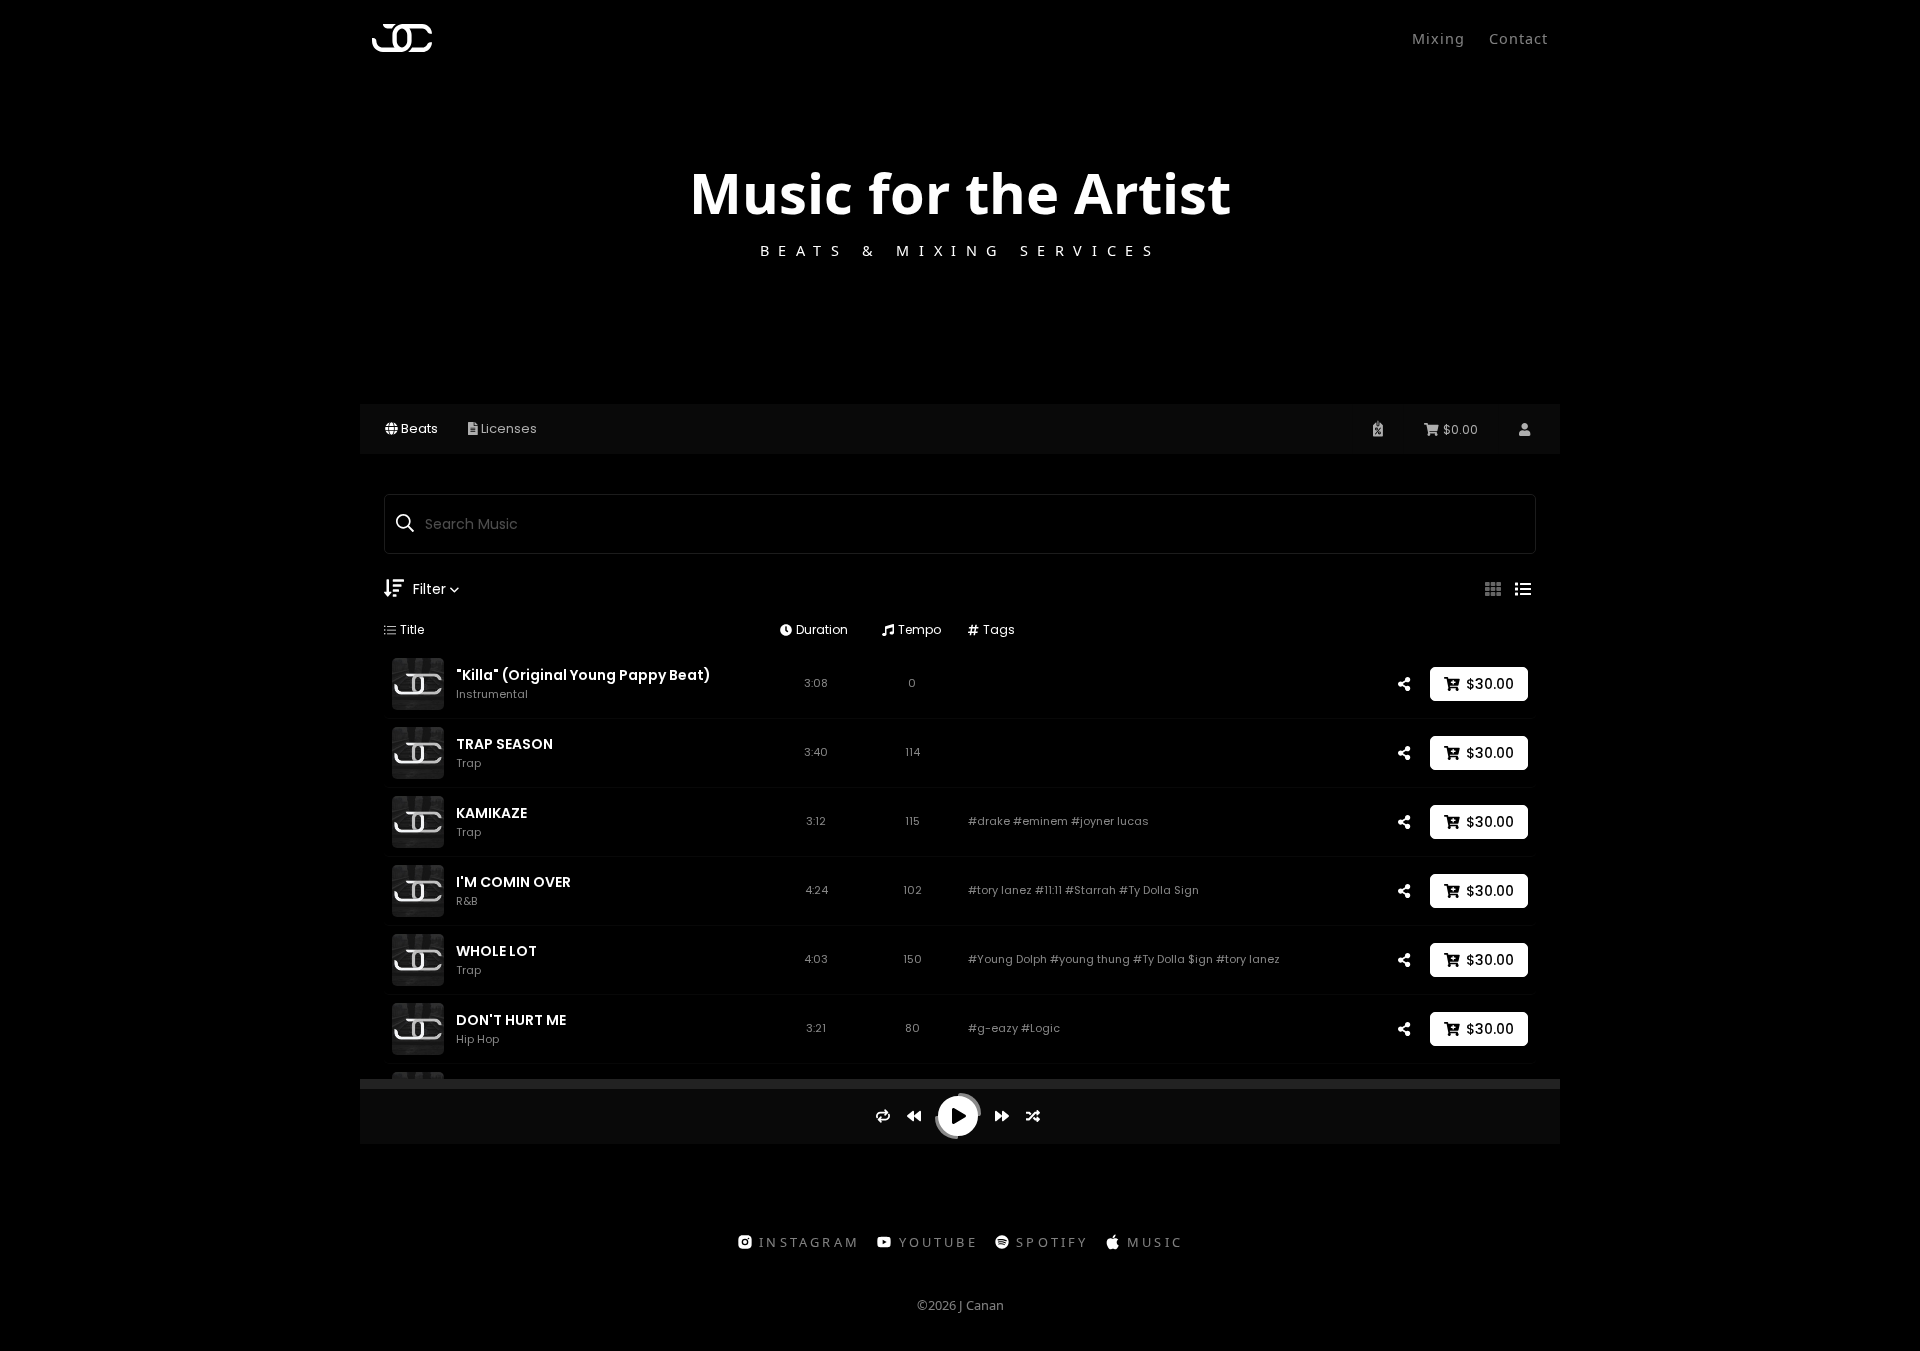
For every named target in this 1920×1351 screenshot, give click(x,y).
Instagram (809, 1242)
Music (1155, 1242)
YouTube (938, 1242)
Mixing (1438, 38)
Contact (1518, 38)
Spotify (1052, 1242)
